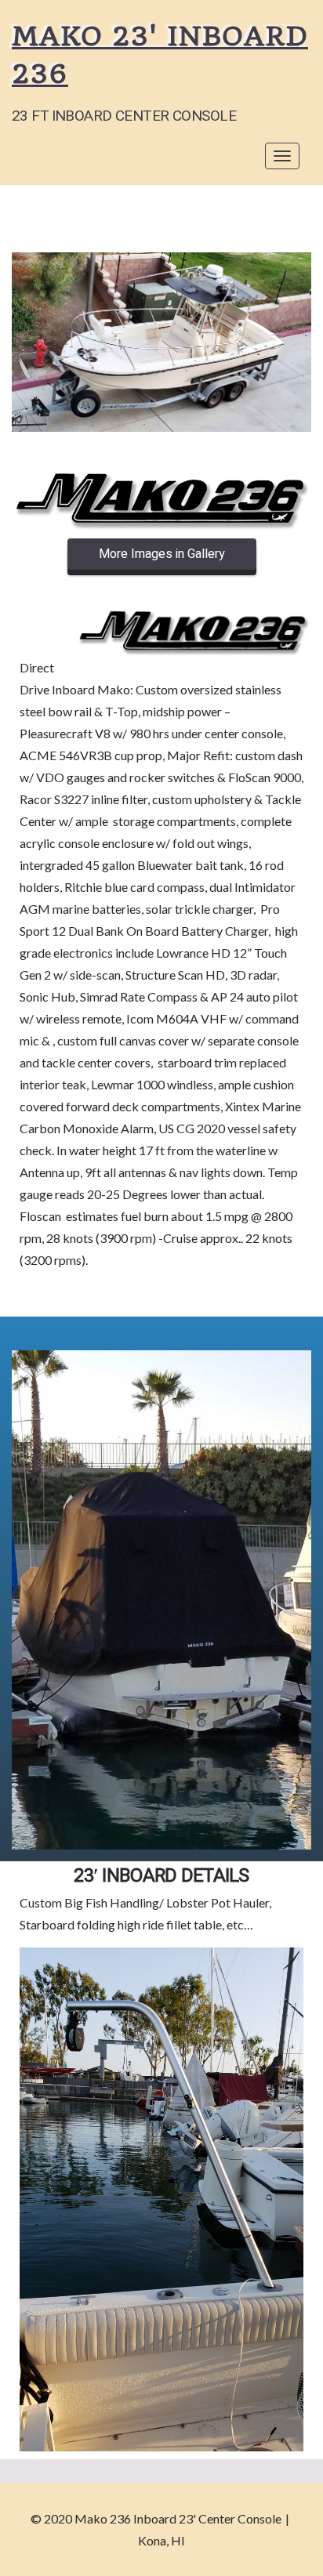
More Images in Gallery (162, 554)
